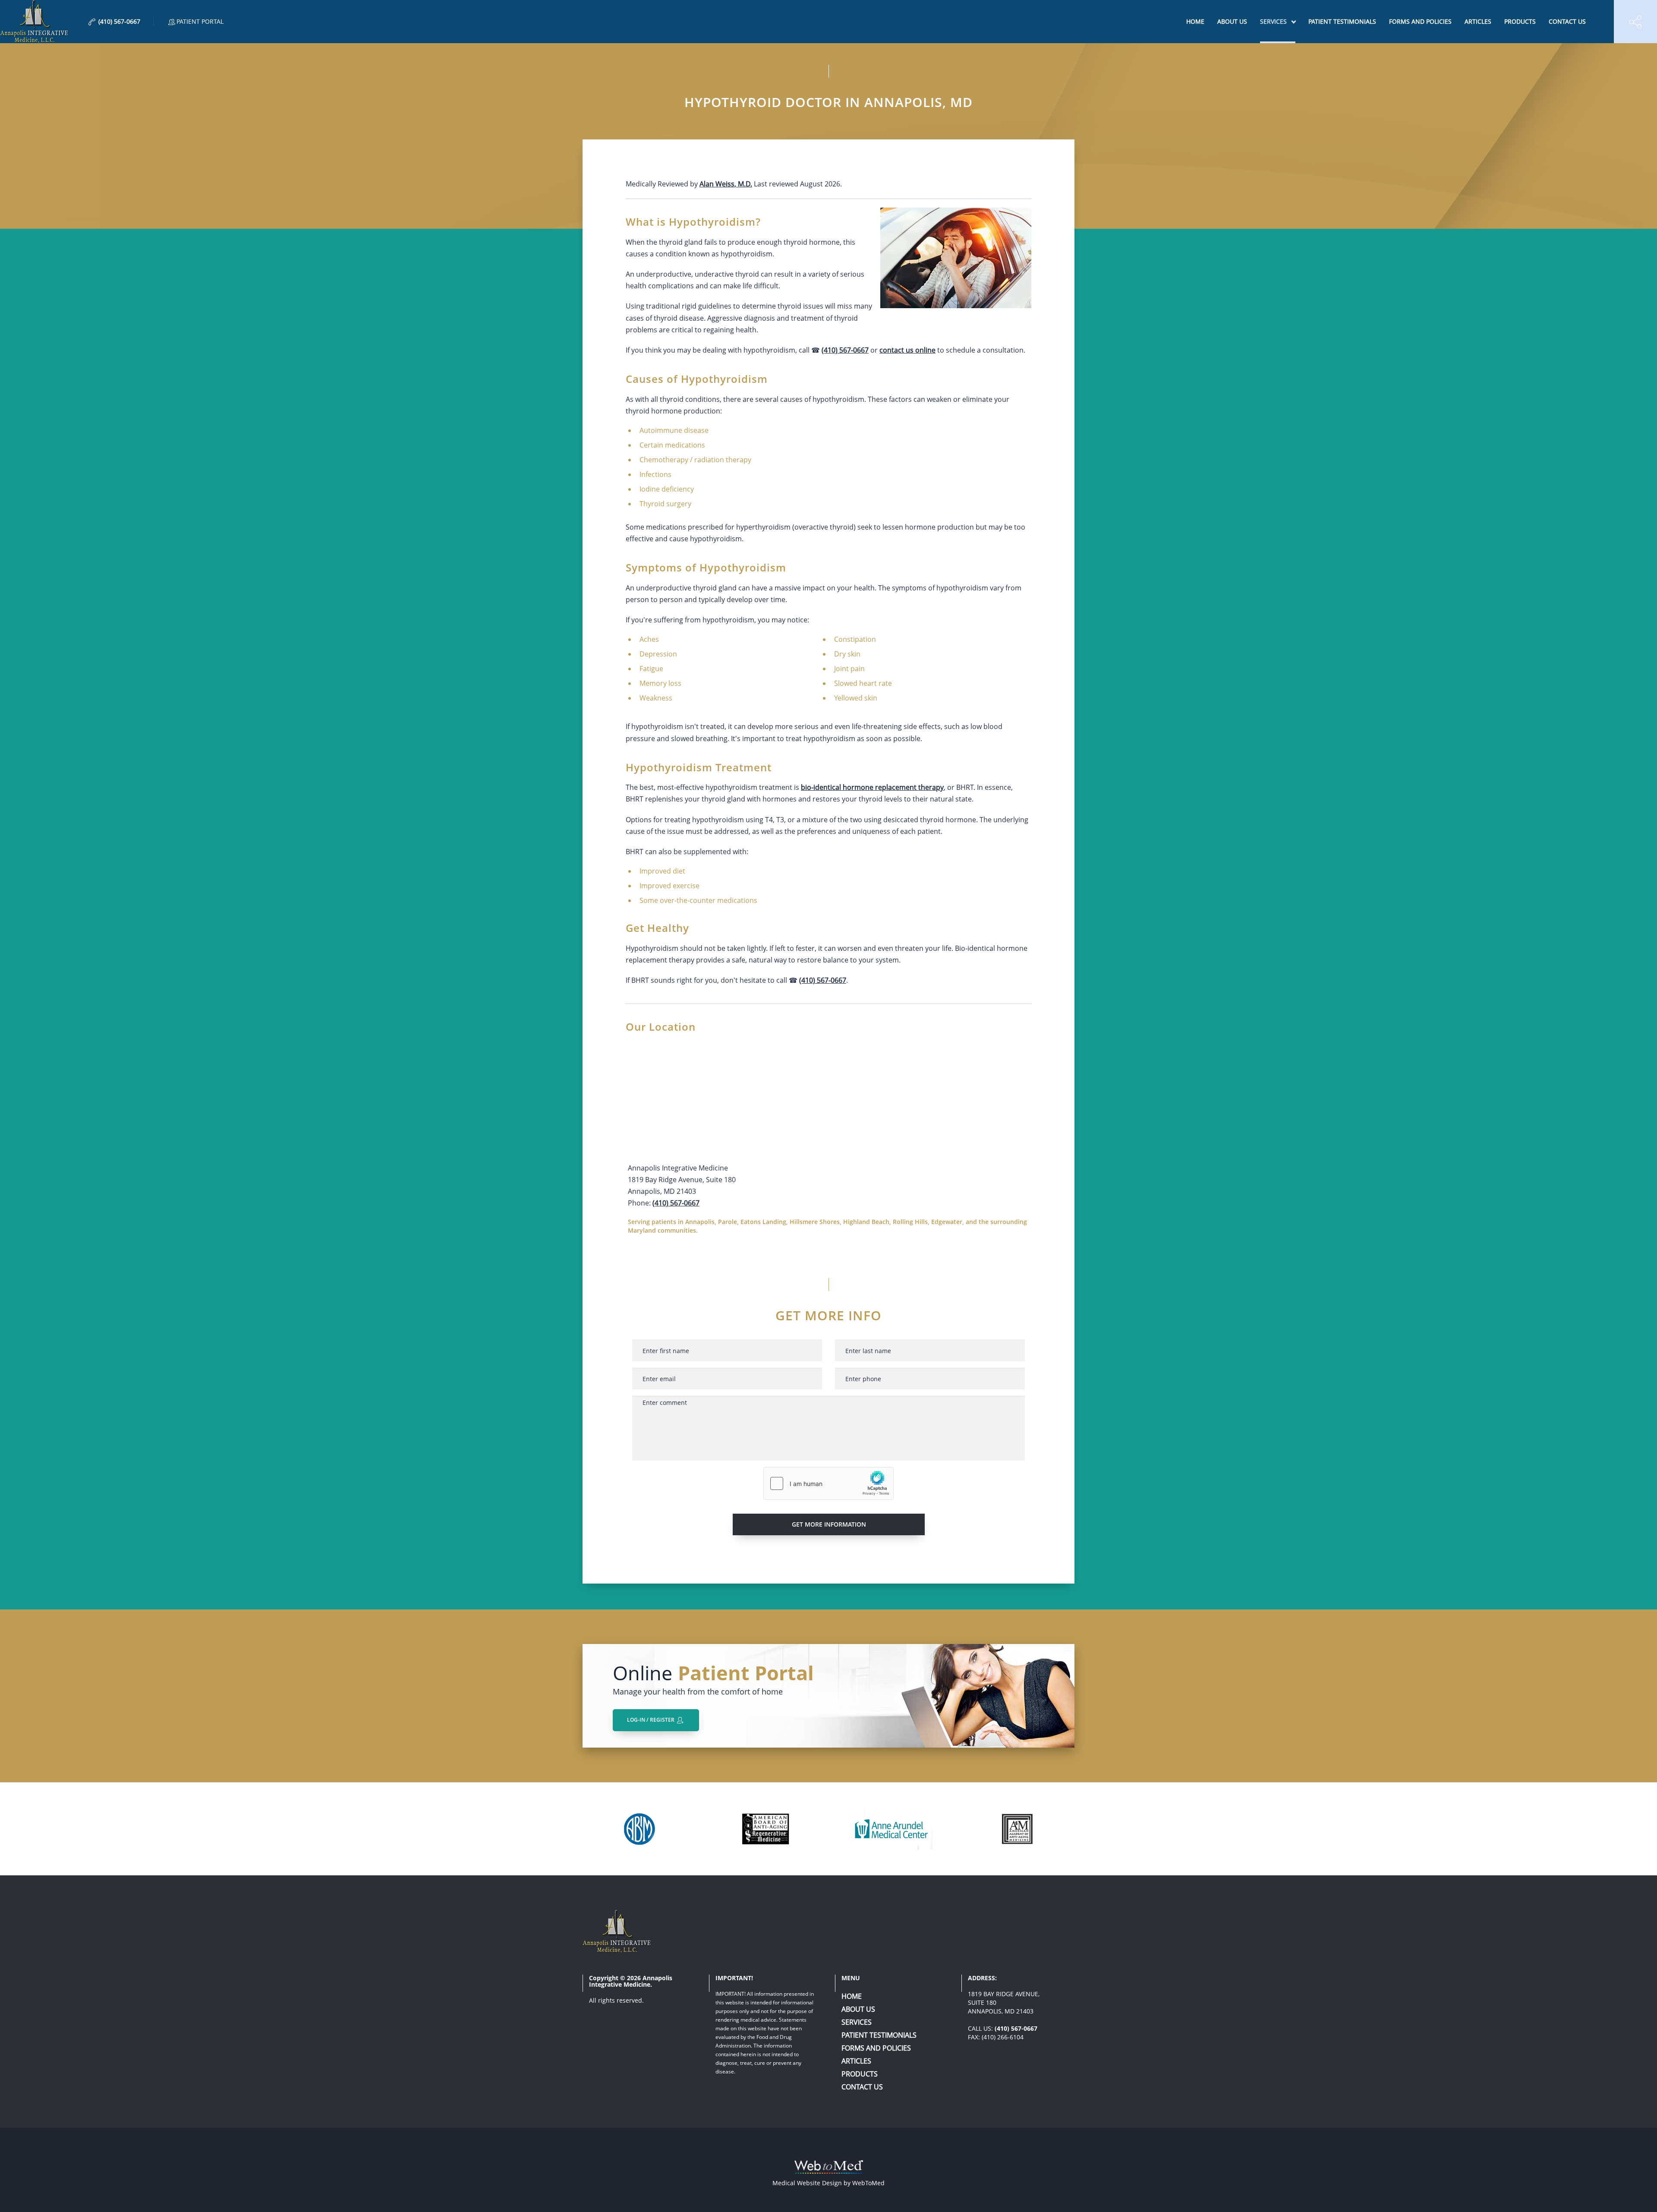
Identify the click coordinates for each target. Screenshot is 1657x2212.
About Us (1232, 21)
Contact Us (1567, 21)
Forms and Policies (1420, 21)
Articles (1478, 21)
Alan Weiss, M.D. (726, 184)
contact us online (907, 350)
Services (1273, 21)
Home (1195, 21)
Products (1520, 21)
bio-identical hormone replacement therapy (872, 787)
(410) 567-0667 (845, 350)
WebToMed (868, 2183)
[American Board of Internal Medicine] (640, 1829)
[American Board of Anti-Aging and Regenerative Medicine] (765, 1829)
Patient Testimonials (1342, 21)
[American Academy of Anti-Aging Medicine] (1017, 1829)
